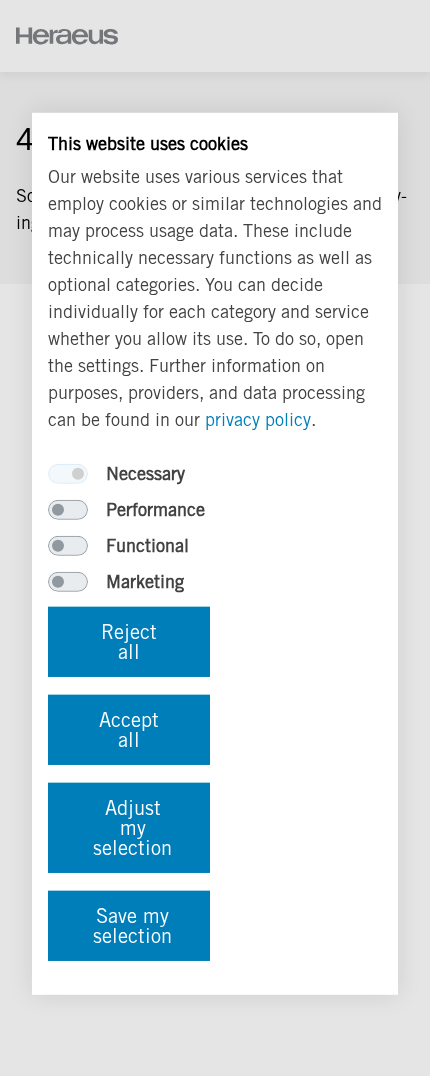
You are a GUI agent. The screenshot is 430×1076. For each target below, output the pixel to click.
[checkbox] (68, 474)
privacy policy (258, 419)
